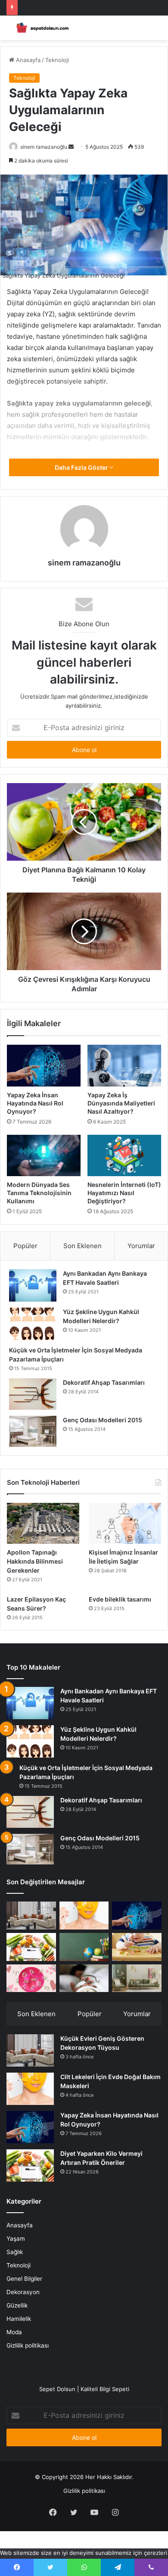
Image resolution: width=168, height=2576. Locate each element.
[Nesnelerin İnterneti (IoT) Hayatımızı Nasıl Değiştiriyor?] (124, 1155)
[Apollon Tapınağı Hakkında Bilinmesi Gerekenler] (43, 1523)
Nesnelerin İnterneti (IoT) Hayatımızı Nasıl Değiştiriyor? (124, 1193)
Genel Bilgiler (24, 2279)
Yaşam (16, 2239)
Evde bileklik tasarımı (120, 1599)
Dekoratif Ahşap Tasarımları (104, 1382)
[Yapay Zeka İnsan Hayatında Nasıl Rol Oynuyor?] (44, 1065)
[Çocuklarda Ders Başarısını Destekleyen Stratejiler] (84, 1947)
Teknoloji (57, 60)
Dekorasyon (23, 2292)
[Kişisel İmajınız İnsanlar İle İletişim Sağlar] (125, 1523)
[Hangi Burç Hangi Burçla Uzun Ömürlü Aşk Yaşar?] (31, 1978)
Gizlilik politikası (28, 2345)
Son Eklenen (82, 1246)
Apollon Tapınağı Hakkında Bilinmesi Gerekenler (35, 1561)
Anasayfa (27, 60)
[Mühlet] (41, 28)
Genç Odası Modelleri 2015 (103, 1420)
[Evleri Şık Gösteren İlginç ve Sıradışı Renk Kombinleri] (137, 1978)
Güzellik (17, 2305)
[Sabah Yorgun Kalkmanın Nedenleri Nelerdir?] (84, 1978)
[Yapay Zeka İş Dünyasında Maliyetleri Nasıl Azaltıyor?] (124, 1065)
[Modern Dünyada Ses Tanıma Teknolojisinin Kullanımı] (44, 1155)
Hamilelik (19, 2319)
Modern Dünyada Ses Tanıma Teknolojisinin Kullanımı (39, 1193)
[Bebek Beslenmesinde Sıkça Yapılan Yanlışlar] (137, 1947)
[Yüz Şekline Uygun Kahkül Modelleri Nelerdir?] (33, 1324)
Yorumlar (141, 1246)
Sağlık (15, 2252)
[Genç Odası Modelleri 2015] (33, 1431)
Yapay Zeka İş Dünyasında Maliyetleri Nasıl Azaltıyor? (121, 1103)
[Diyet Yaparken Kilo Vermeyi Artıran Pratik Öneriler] (31, 1947)
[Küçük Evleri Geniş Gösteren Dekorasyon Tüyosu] (31, 1916)
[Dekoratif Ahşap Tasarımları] (33, 1394)
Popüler (25, 1246)
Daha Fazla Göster (82, 467)
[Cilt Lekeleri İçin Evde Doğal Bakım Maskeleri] (84, 1916)
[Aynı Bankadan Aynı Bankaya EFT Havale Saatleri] (33, 1285)
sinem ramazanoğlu (44, 147)
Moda (14, 2332)
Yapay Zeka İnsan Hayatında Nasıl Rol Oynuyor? (35, 1103)
